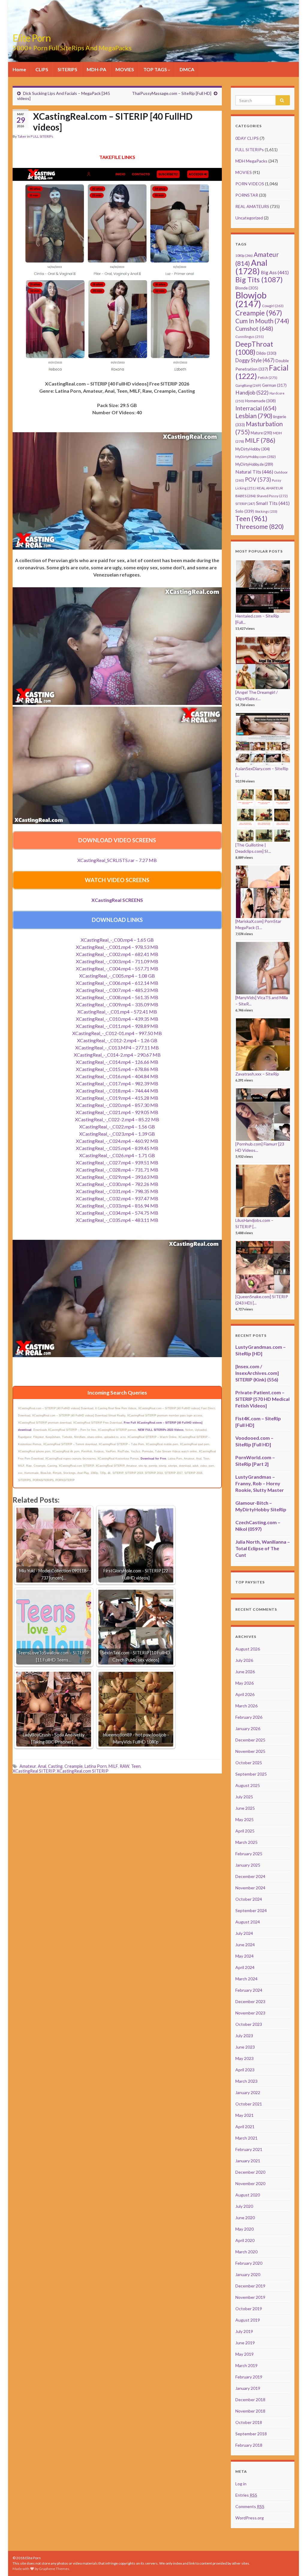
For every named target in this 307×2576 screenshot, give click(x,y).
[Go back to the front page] (153, 31)
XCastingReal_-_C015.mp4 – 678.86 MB (117, 1069)
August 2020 (248, 2195)
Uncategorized (249, 218)
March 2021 (246, 2138)
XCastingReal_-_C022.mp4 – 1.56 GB (117, 1127)
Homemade (260, 401)
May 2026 (244, 1683)
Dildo (266, 353)
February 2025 (249, 1854)
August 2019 (248, 2320)
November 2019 (250, 2297)
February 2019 (249, 2377)
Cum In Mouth (262, 321)
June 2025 (245, 1808)
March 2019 (246, 2365)
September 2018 (251, 2434)
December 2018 (250, 2400)
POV (258, 480)
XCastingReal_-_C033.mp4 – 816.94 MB (117, 1206)
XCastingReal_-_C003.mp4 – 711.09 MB (117, 961)
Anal (42, 1766)
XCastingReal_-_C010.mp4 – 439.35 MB (117, 1019)
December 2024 (250, 1876)
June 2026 (245, 1672)
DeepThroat (254, 348)
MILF (113, 1766)
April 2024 (245, 1967)
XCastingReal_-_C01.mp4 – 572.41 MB (117, 1012)
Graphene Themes (54, 2569)
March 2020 (246, 2252)
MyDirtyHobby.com (256, 457)
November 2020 (250, 2183)
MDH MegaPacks (251, 161)
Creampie (74, 1766)
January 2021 (248, 2161)
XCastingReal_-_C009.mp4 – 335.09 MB (117, 1004)
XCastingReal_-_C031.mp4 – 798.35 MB (117, 1191)
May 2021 (244, 2115)
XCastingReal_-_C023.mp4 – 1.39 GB (117, 1134)
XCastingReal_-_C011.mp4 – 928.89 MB (117, 1026)
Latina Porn (96, 1766)
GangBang (248, 385)
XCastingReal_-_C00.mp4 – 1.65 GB (117, 940)
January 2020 (248, 2274)
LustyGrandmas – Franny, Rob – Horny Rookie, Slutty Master (260, 1483)
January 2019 (248, 2388)
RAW (124, 1766)
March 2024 (246, 1979)
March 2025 (246, 1842)
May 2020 (244, 2229)
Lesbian (254, 416)
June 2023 (245, 2047)
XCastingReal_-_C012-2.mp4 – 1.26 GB (117, 1040)
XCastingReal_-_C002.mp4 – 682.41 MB (117, 954)
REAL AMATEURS (252, 206)
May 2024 (244, 1956)
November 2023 (250, 2013)
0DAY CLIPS (247, 138)
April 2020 (245, 2240)
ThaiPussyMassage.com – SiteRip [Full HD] (172, 93)
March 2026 (246, 1706)
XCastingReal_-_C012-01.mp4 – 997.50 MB (117, 1033)
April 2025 (245, 1831)
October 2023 (249, 2024)
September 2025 (251, 1774)
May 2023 (244, 2058)
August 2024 (248, 1922)
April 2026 (245, 1694)
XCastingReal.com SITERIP (83, 1771)
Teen (136, 1766)
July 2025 (244, 1797)
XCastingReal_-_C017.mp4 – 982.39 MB (117, 1083)
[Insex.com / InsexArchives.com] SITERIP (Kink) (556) (257, 1373)
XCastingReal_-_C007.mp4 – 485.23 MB (117, 990)
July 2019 (244, 2331)
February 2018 (249, 2445)
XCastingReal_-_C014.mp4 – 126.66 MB (117, 1062)
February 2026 (249, 1717)
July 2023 (244, 2036)
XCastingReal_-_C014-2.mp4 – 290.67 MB (117, 1055)
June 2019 (245, 2343)
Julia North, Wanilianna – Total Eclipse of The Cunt (263, 1548)
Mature (261, 433)
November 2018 (250, 2411)
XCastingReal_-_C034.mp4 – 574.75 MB (117, 1213)
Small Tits (273, 503)
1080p (244, 255)
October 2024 (249, 1899)
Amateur (28, 1766)
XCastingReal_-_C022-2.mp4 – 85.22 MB (117, 1119)
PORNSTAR (247, 195)
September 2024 (251, 1910)
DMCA (187, 69)
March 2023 (246, 2081)
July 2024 (244, 1933)
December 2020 (250, 2172)
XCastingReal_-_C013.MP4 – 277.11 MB (117, 1047)
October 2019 (249, 2309)
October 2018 (249, 2422)
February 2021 (249, 2149)
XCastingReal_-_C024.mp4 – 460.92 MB (117, 1141)
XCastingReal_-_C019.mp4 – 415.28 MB (117, 1098)
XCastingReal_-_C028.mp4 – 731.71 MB (117, 1170)
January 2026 (248, 1728)
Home (19, 69)
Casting (55, 1766)
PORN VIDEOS (250, 184)
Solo (245, 511)
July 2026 (244, 1660)
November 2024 (250, 1888)
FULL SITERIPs (42, 136)
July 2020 (244, 2206)
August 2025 (248, 1785)
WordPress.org (250, 2518)
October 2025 (249, 1763)
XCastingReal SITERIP (34, 1771)
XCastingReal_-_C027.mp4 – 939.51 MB (117, 1162)
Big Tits (259, 280)
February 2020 (249, 2263)
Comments (250, 2506)
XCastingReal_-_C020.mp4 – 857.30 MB (117, 1105)
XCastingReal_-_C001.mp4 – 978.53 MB (117, 947)
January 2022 (248, 2092)
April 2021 (245, 2127)
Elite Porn (32, 38)
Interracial (256, 408)
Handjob (252, 393)
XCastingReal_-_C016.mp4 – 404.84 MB (117, 1076)
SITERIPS (67, 69)
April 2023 (245, 2070)
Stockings (266, 511)
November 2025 (250, 1751)
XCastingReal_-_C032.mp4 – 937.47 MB (117, 1198)
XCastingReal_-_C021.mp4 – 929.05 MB (117, 1112)
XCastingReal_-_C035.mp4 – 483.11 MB (117, 1220)
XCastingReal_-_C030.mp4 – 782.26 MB (117, 1184)
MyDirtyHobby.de (254, 464)
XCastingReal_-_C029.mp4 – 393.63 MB (117, 1177)
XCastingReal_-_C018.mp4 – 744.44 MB (117, 1091)
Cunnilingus (250, 337)
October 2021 (249, 2104)
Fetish (268, 378)
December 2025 (250, 1740)
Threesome (260, 527)
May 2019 (244, 2354)
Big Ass (275, 272)
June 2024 (245, 1945)
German (274, 385)
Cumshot (254, 329)
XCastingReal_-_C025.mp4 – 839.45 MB (117, 1148)
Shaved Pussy (272, 496)
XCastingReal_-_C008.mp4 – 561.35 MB (117, 997)
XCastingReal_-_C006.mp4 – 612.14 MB (117, 983)
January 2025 (248, 1865)
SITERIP (245, 504)
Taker (22, 136)
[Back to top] (294, 2563)
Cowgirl (273, 306)
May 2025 (244, 1819)
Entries (246, 2495)
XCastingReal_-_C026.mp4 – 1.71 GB (117, 1155)
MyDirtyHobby (253, 449)
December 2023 (250, 2001)
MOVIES (125, 69)
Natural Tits (254, 472)
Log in (241, 2484)
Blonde (247, 288)
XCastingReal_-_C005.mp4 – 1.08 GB (117, 976)
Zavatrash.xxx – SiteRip (257, 1074)
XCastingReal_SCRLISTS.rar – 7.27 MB (117, 860)
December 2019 (250, 2286)
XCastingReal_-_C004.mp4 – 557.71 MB (117, 968)
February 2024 (249, 1990)
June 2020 (245, 2218)
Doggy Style (255, 360)
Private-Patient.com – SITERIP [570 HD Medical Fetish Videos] (262, 1399)
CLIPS (42, 69)
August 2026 (248, 1649)
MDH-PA (96, 69)
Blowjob (251, 299)
